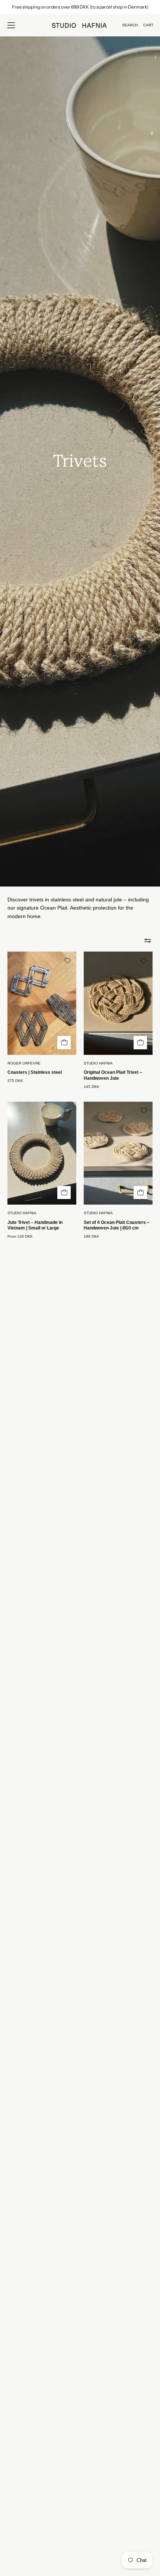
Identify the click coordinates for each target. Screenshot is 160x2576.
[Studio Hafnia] (80, 25)
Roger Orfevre (24, 1063)
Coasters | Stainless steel (35, 1072)
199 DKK (92, 1237)
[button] (130, 25)
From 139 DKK (20, 1237)
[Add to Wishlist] (67, 960)
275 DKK (15, 1081)
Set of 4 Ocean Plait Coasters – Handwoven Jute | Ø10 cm (117, 1225)
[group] (80, 7)
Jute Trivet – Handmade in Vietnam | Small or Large (35, 1225)
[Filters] (148, 940)
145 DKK (92, 1087)
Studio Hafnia (98, 1063)
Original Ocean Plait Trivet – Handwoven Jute (113, 1075)
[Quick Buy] (64, 1193)
